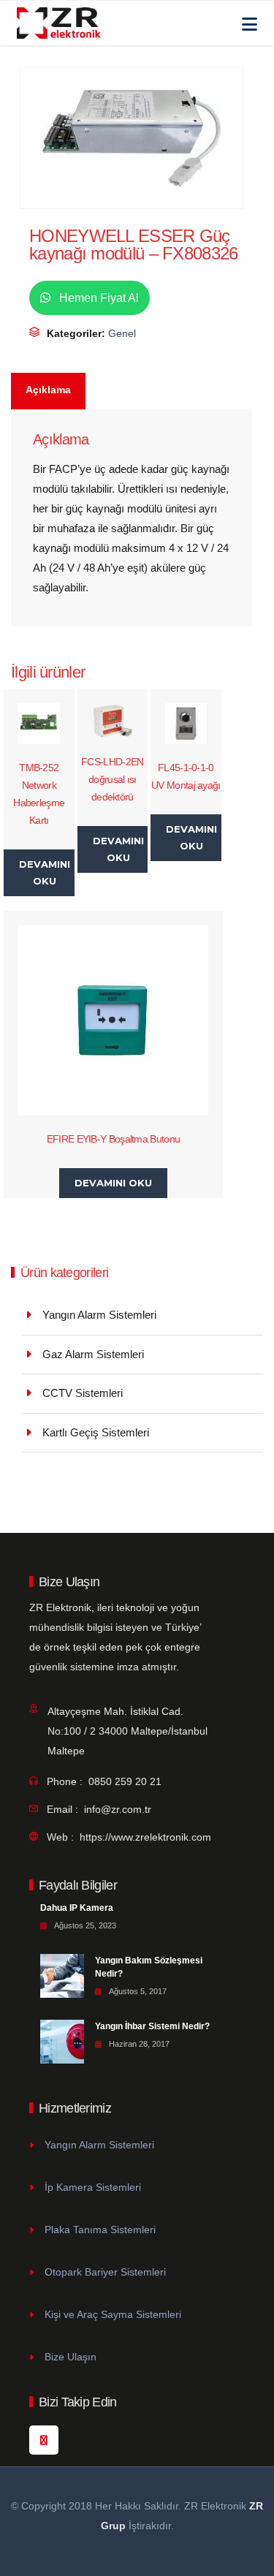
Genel (122, 333)
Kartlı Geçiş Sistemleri (96, 1432)
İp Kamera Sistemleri (93, 2187)
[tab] (49, 391)
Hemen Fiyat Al (98, 298)
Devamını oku (45, 872)
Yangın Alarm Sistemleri (99, 1315)
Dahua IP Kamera (77, 1908)
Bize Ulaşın (71, 2357)
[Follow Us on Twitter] (44, 2440)
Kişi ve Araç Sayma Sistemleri (113, 2314)
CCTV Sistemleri (83, 1393)
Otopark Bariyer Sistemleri (105, 2272)
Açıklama (48, 390)
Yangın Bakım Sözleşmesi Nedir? (149, 1967)
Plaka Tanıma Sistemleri (100, 2230)
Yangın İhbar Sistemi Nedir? (152, 2026)
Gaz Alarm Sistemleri (93, 1354)
